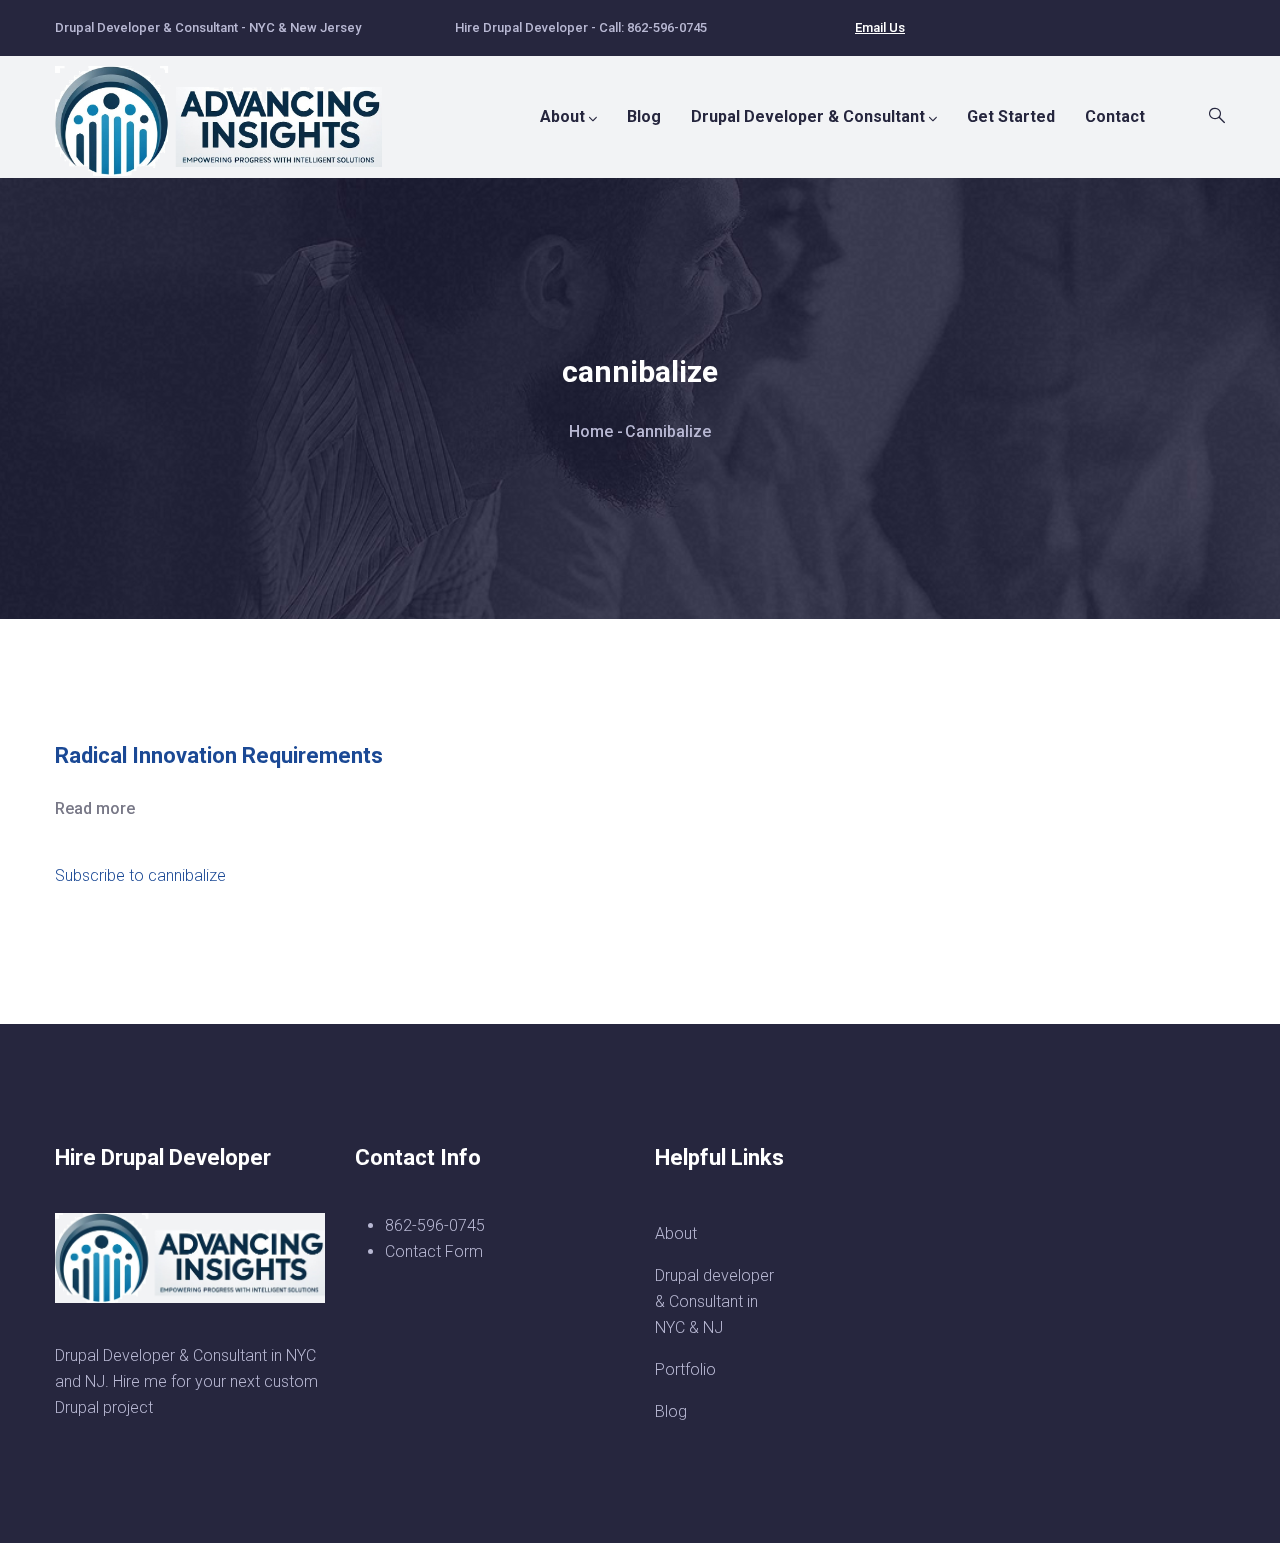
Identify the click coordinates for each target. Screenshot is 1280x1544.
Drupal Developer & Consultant (808, 116)
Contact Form (434, 1251)
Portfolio (685, 1369)
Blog (644, 116)
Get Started (1011, 116)
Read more (95, 808)
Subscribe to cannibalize (140, 875)
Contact (1115, 116)
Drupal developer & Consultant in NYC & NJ (714, 1301)
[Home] (230, 111)
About (562, 116)
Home (591, 431)
